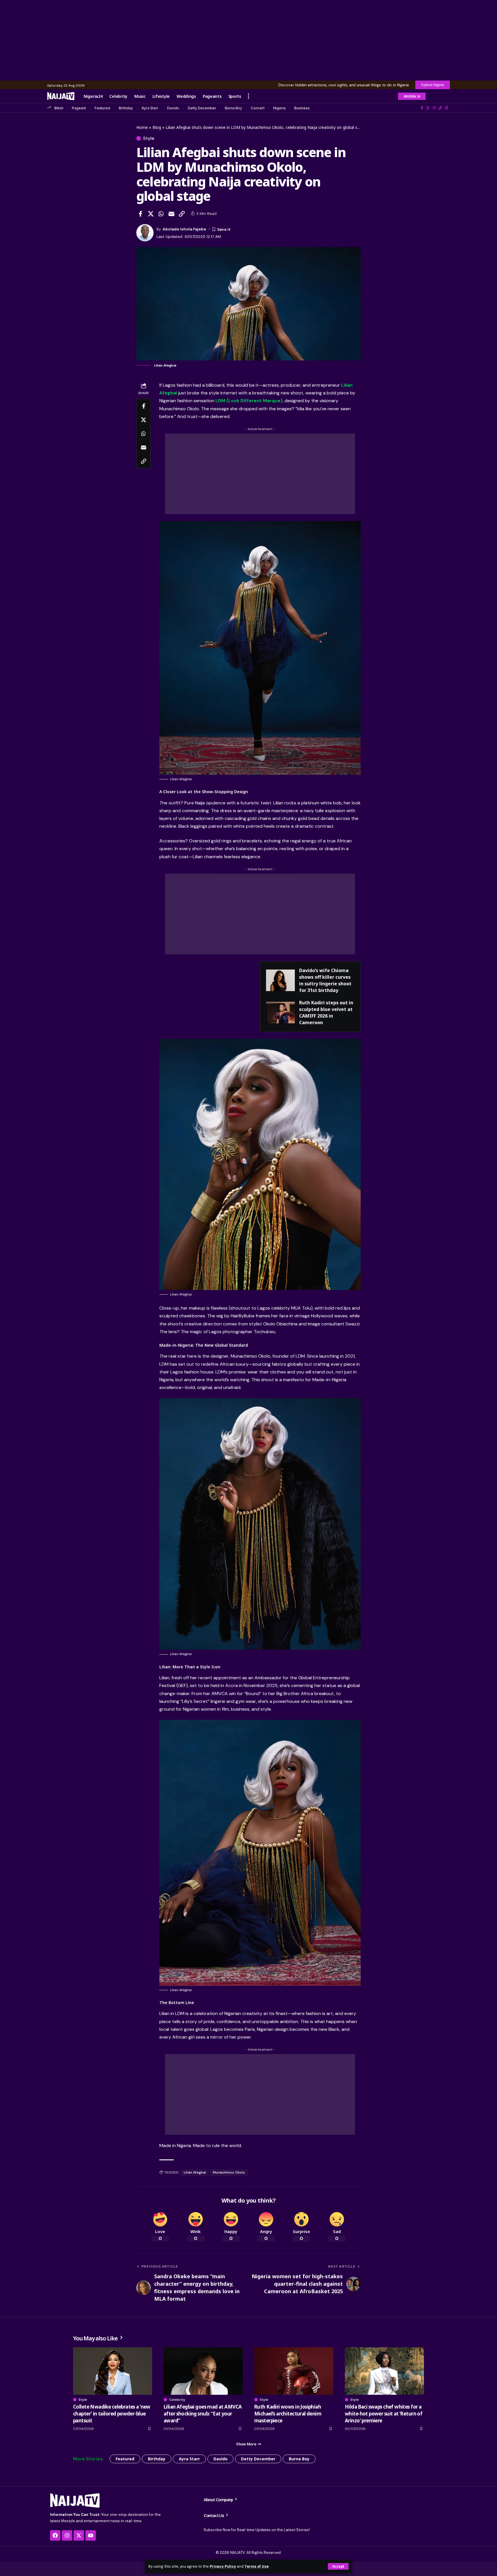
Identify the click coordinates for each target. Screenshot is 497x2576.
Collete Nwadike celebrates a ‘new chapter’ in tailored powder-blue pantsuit (112, 2414)
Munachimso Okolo (229, 2172)
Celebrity (177, 2400)
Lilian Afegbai (195, 2172)
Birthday (126, 108)
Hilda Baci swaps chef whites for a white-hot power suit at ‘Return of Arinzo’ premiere (384, 2414)
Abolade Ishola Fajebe (184, 229)
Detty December (202, 108)
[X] (428, 108)
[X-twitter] (79, 2535)
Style (149, 138)
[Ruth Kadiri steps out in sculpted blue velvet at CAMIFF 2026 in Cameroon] (280, 1013)
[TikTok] (440, 108)
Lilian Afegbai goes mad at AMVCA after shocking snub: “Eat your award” (203, 2414)
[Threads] (447, 108)
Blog (157, 127)
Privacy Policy (223, 2566)
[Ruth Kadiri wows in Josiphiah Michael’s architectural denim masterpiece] (294, 2371)
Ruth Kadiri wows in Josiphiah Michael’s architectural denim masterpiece (288, 2414)
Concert (258, 108)
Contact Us (214, 2515)
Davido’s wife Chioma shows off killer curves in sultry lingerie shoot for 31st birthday (325, 980)
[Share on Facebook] (140, 214)
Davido (173, 108)
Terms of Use (257, 2566)
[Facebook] (422, 108)
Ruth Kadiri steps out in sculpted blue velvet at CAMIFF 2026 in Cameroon (326, 1013)
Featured (102, 108)
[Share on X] (151, 214)
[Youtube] (91, 2535)
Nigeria (279, 108)
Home (142, 127)
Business (302, 108)
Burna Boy (234, 108)
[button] (338, 2566)
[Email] (171, 214)
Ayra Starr (150, 108)
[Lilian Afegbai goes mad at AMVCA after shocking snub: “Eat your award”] (203, 2371)
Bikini (59, 108)
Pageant (79, 108)
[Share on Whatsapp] (161, 214)
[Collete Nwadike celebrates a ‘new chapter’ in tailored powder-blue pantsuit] (113, 2371)
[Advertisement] (248, 40)
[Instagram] (434, 108)
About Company (219, 2499)
